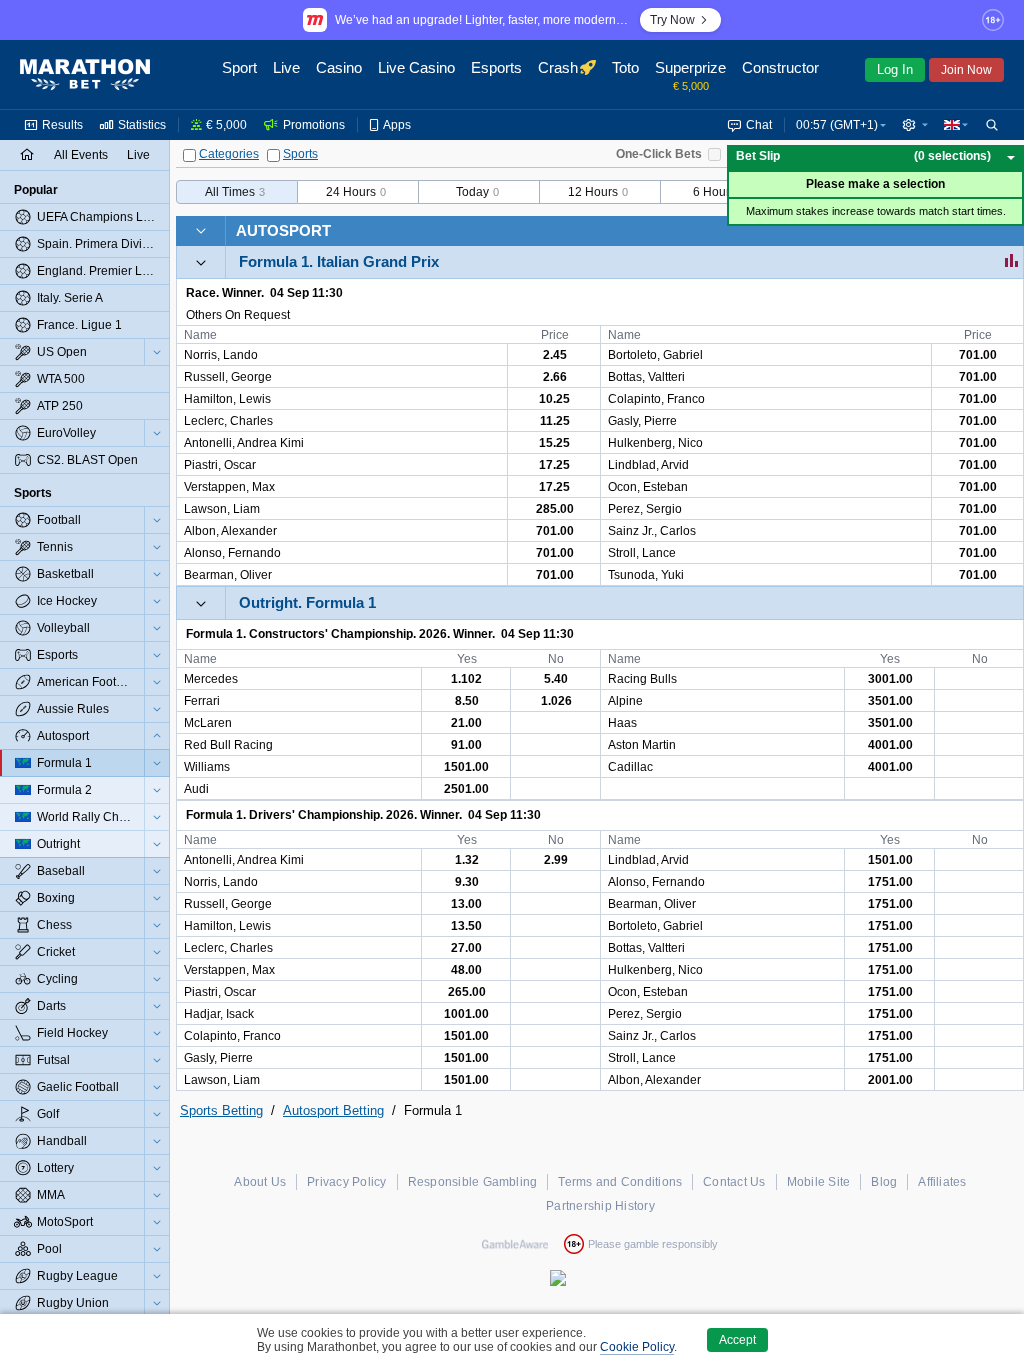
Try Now (672, 20)
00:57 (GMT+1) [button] (837, 125)
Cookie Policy (637, 1347)
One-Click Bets (659, 154)
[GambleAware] (515, 1244)
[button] (915, 125)
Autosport (283, 230)
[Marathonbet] (85, 75)
